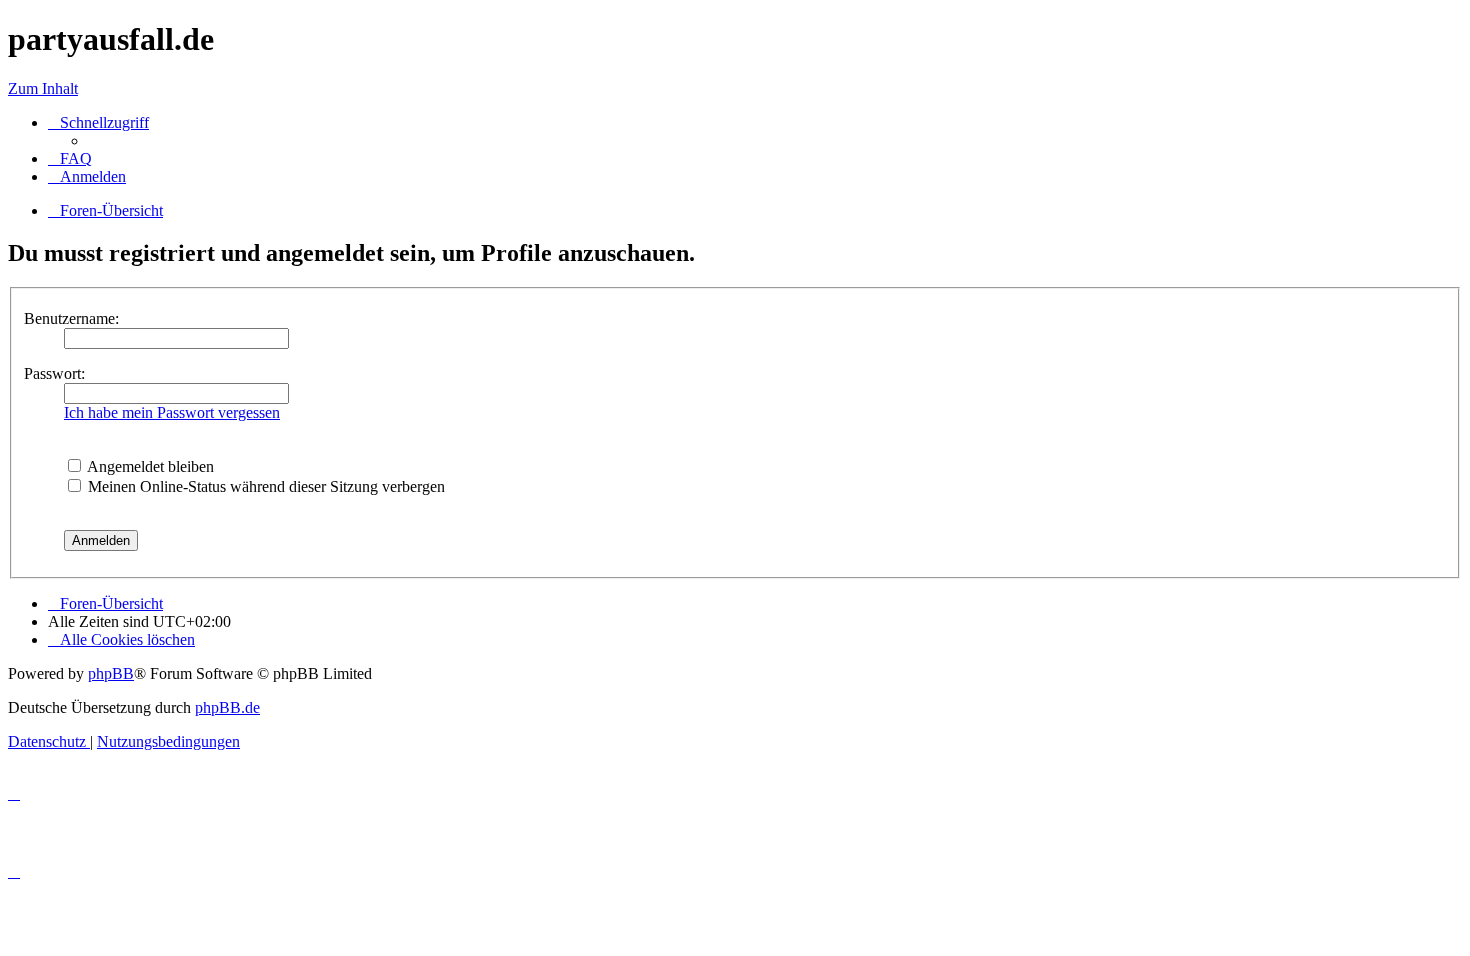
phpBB (111, 673)
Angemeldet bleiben (149, 466)
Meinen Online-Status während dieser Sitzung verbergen (264, 486)
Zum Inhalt (43, 88)
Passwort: (54, 373)
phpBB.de (227, 707)
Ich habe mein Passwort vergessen (172, 412)
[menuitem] (70, 158)
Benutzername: (71, 318)
